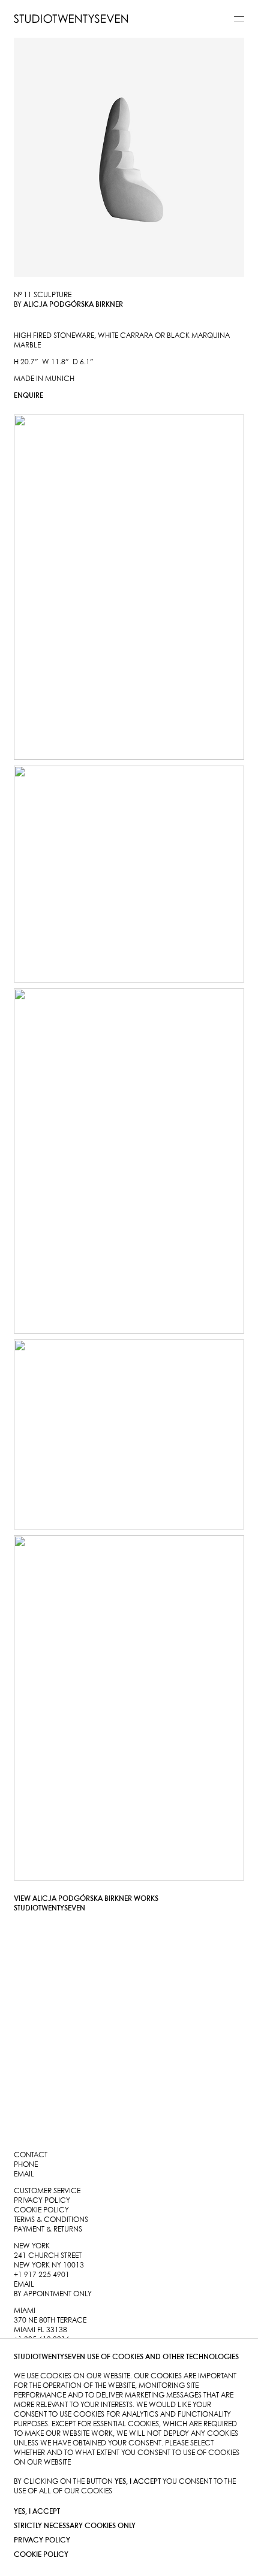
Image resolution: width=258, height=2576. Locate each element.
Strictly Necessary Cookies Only (75, 2526)
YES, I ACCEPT (37, 2512)
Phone (26, 2165)
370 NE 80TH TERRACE (50, 2320)
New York (32, 2246)
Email (24, 2174)
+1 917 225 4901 (42, 2275)
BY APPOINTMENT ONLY (53, 2294)
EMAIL (24, 2285)
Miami (25, 2311)
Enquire (28, 396)
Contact (31, 2155)
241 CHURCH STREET (48, 2256)
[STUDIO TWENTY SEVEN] (71, 19)
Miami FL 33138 (40, 2330)
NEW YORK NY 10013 (49, 2265)
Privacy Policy (42, 2540)
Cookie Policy (41, 2555)
